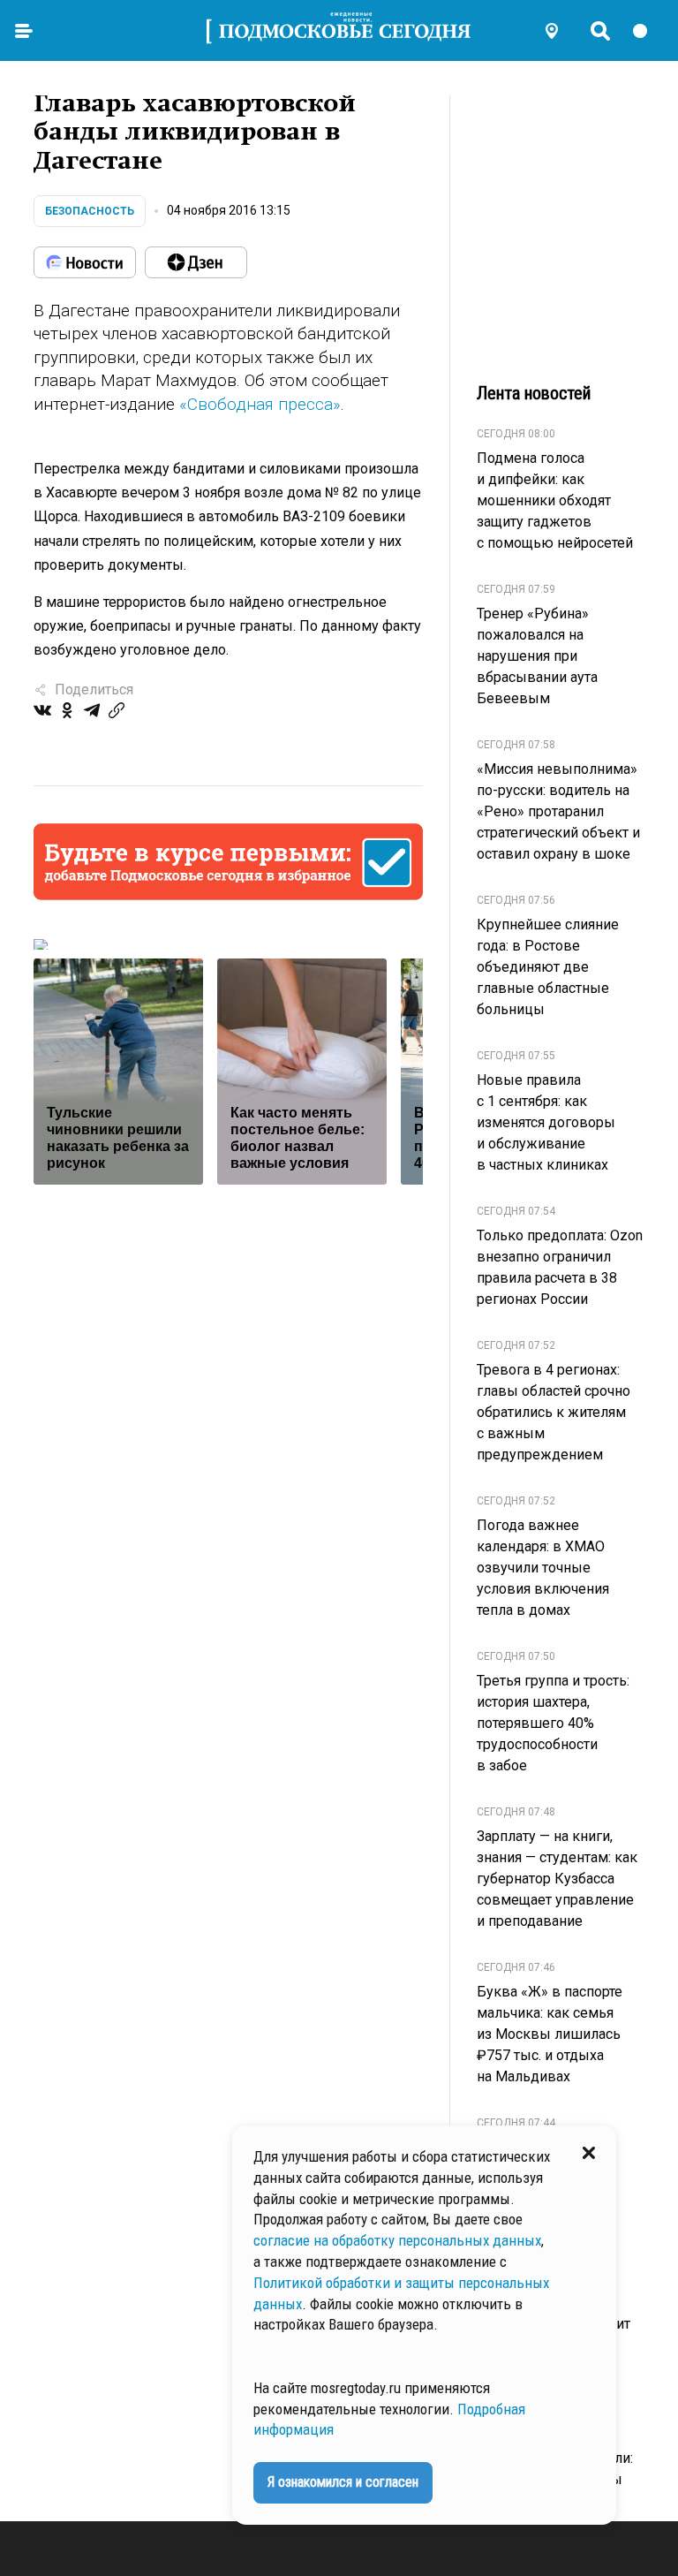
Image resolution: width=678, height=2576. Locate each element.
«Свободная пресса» (260, 404)
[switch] (648, 31)
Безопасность (90, 211)
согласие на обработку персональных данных (397, 2240)
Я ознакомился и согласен (343, 2482)
